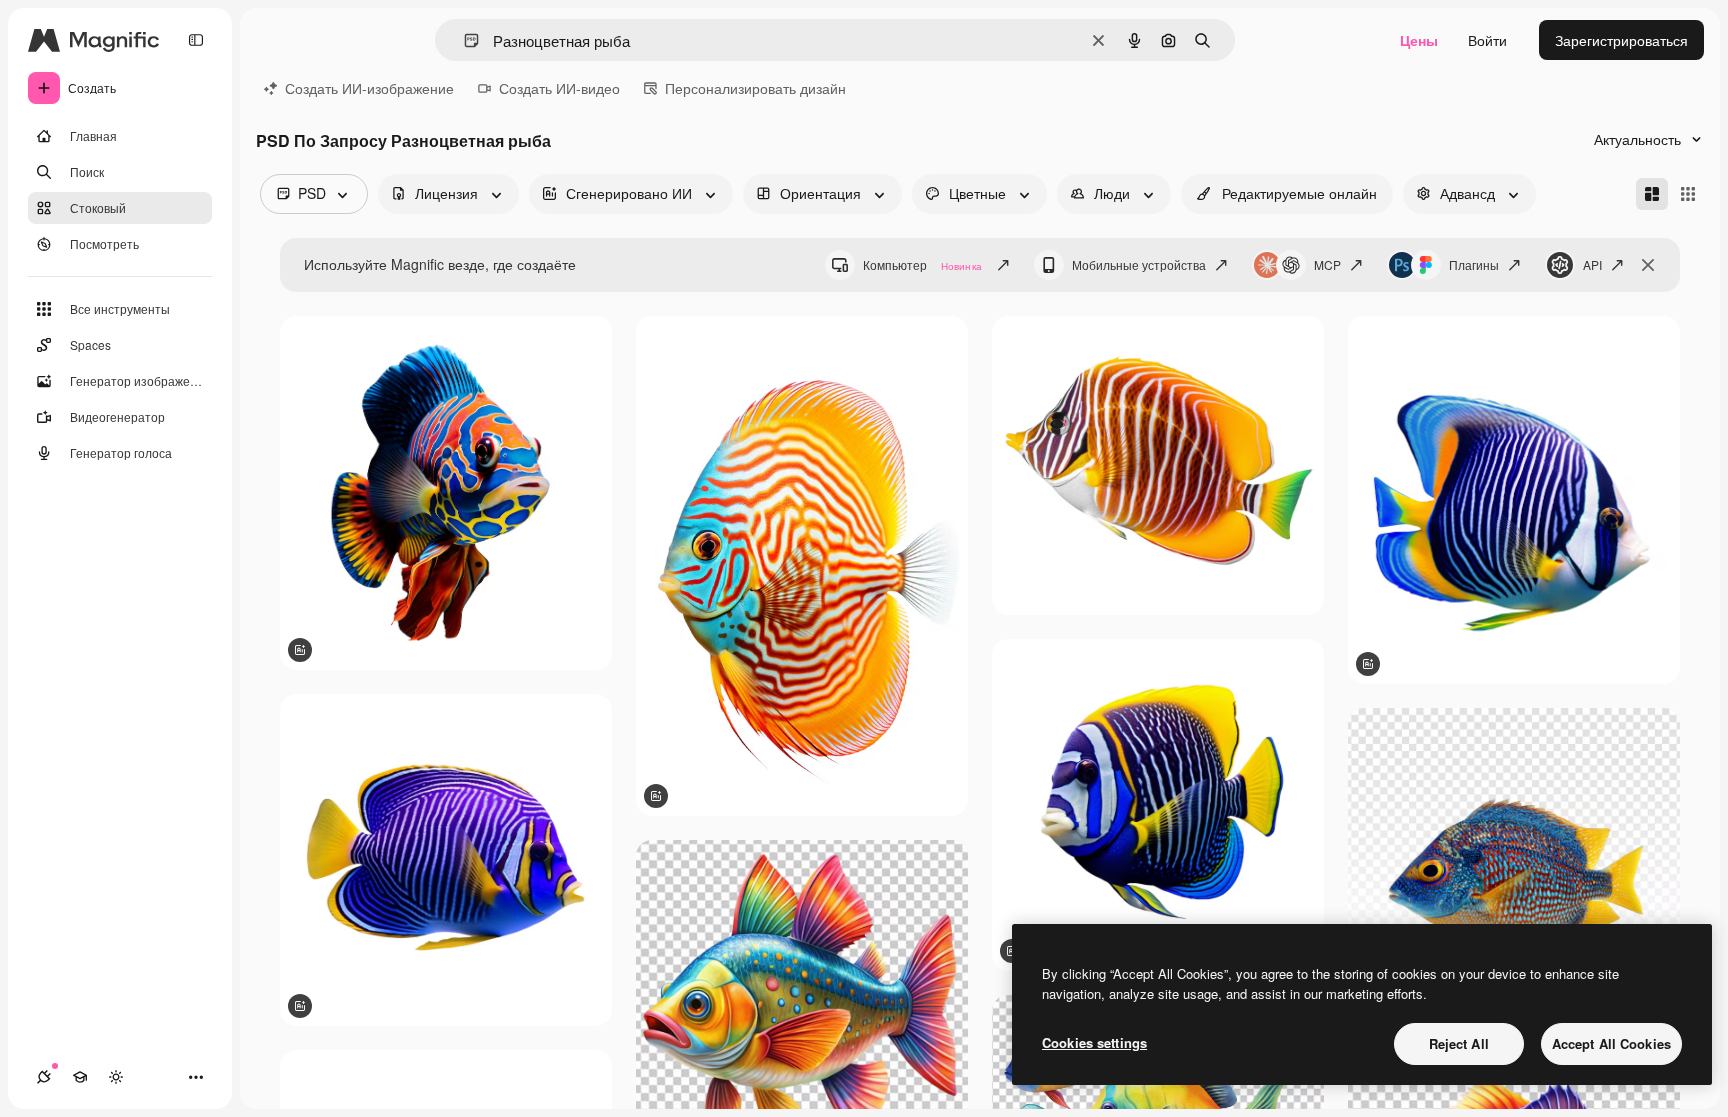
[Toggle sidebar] (196, 40)
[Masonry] (1652, 194)
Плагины (1474, 264)
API (1592, 264)
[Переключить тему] (116, 1077)
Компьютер (922, 264)
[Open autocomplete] (463, 40)
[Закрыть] (1648, 265)
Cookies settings (1094, 1042)
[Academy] (80, 1077)
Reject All (1459, 1043)
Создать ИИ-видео (559, 88)
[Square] (1688, 194)
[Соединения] (44, 1077)
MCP (1327, 264)
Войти (1487, 40)
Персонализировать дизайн (755, 88)
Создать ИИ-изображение (369, 88)
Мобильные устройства (1139, 264)
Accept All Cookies (1611, 1043)
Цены (1419, 40)
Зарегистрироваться (1621, 40)
